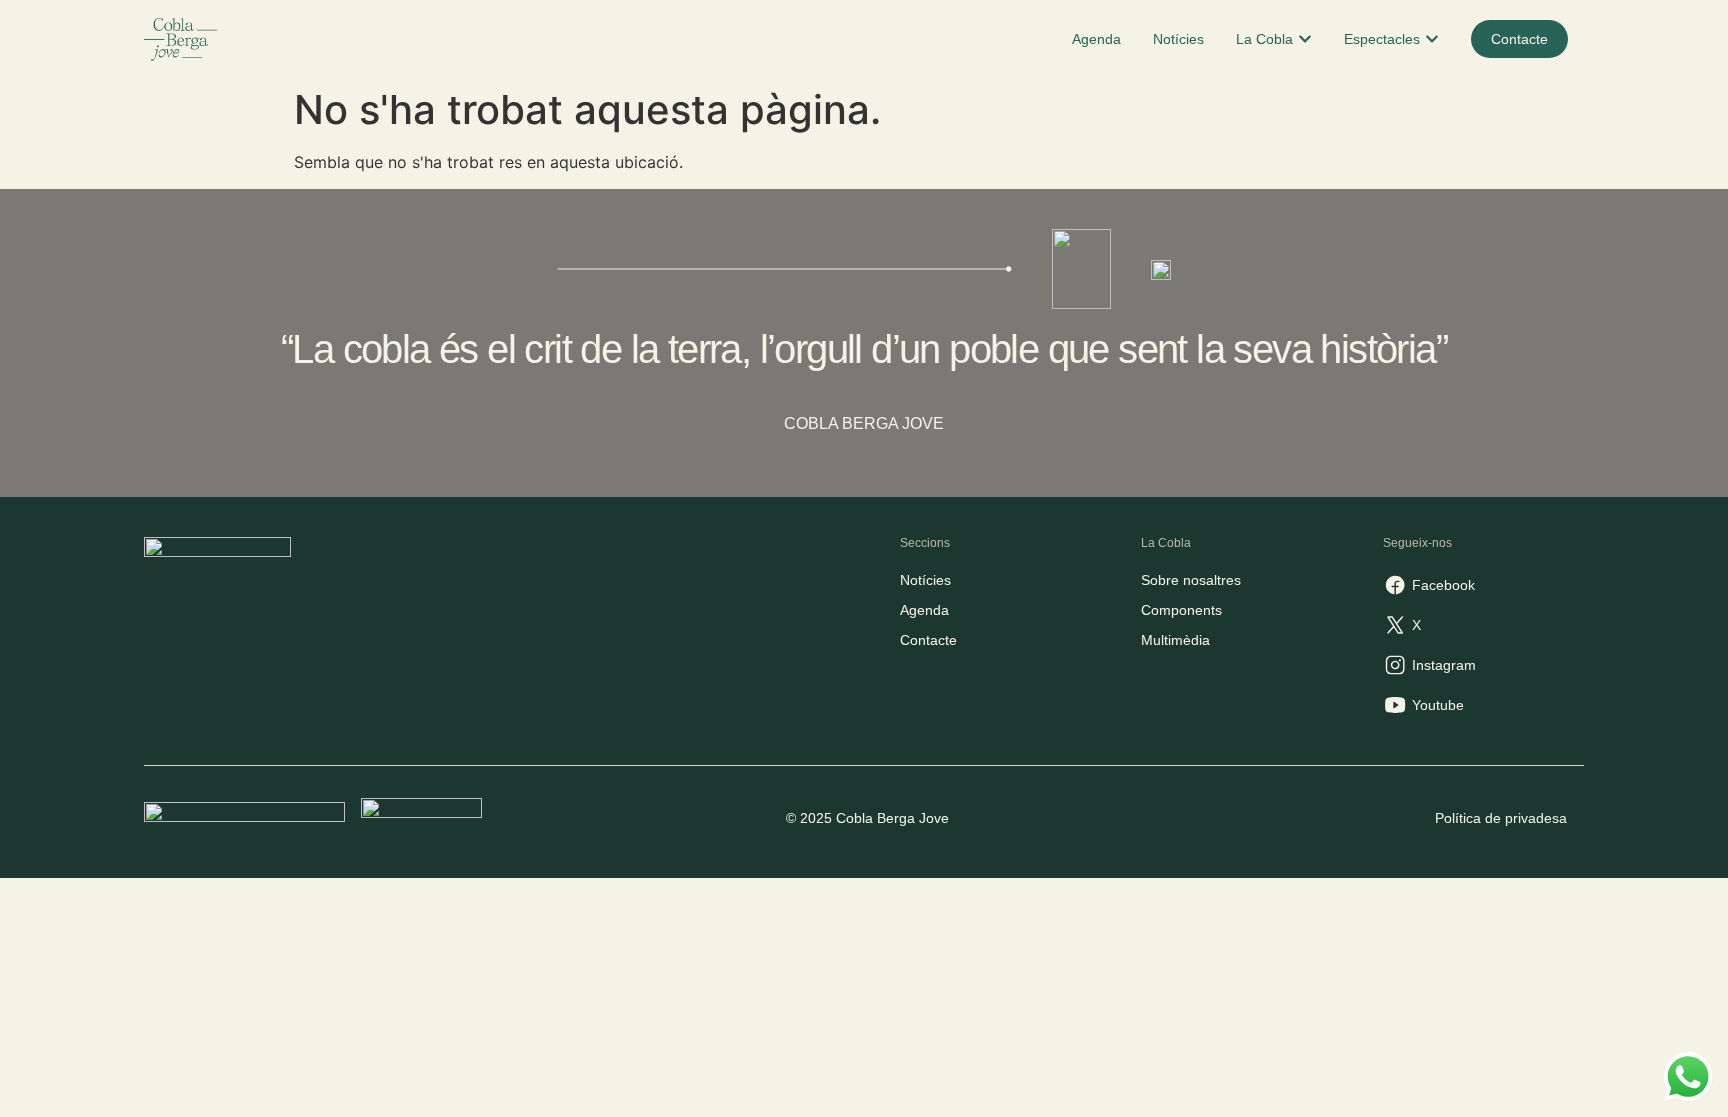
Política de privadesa (1501, 818)
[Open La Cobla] (1305, 39)
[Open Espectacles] (1432, 39)
